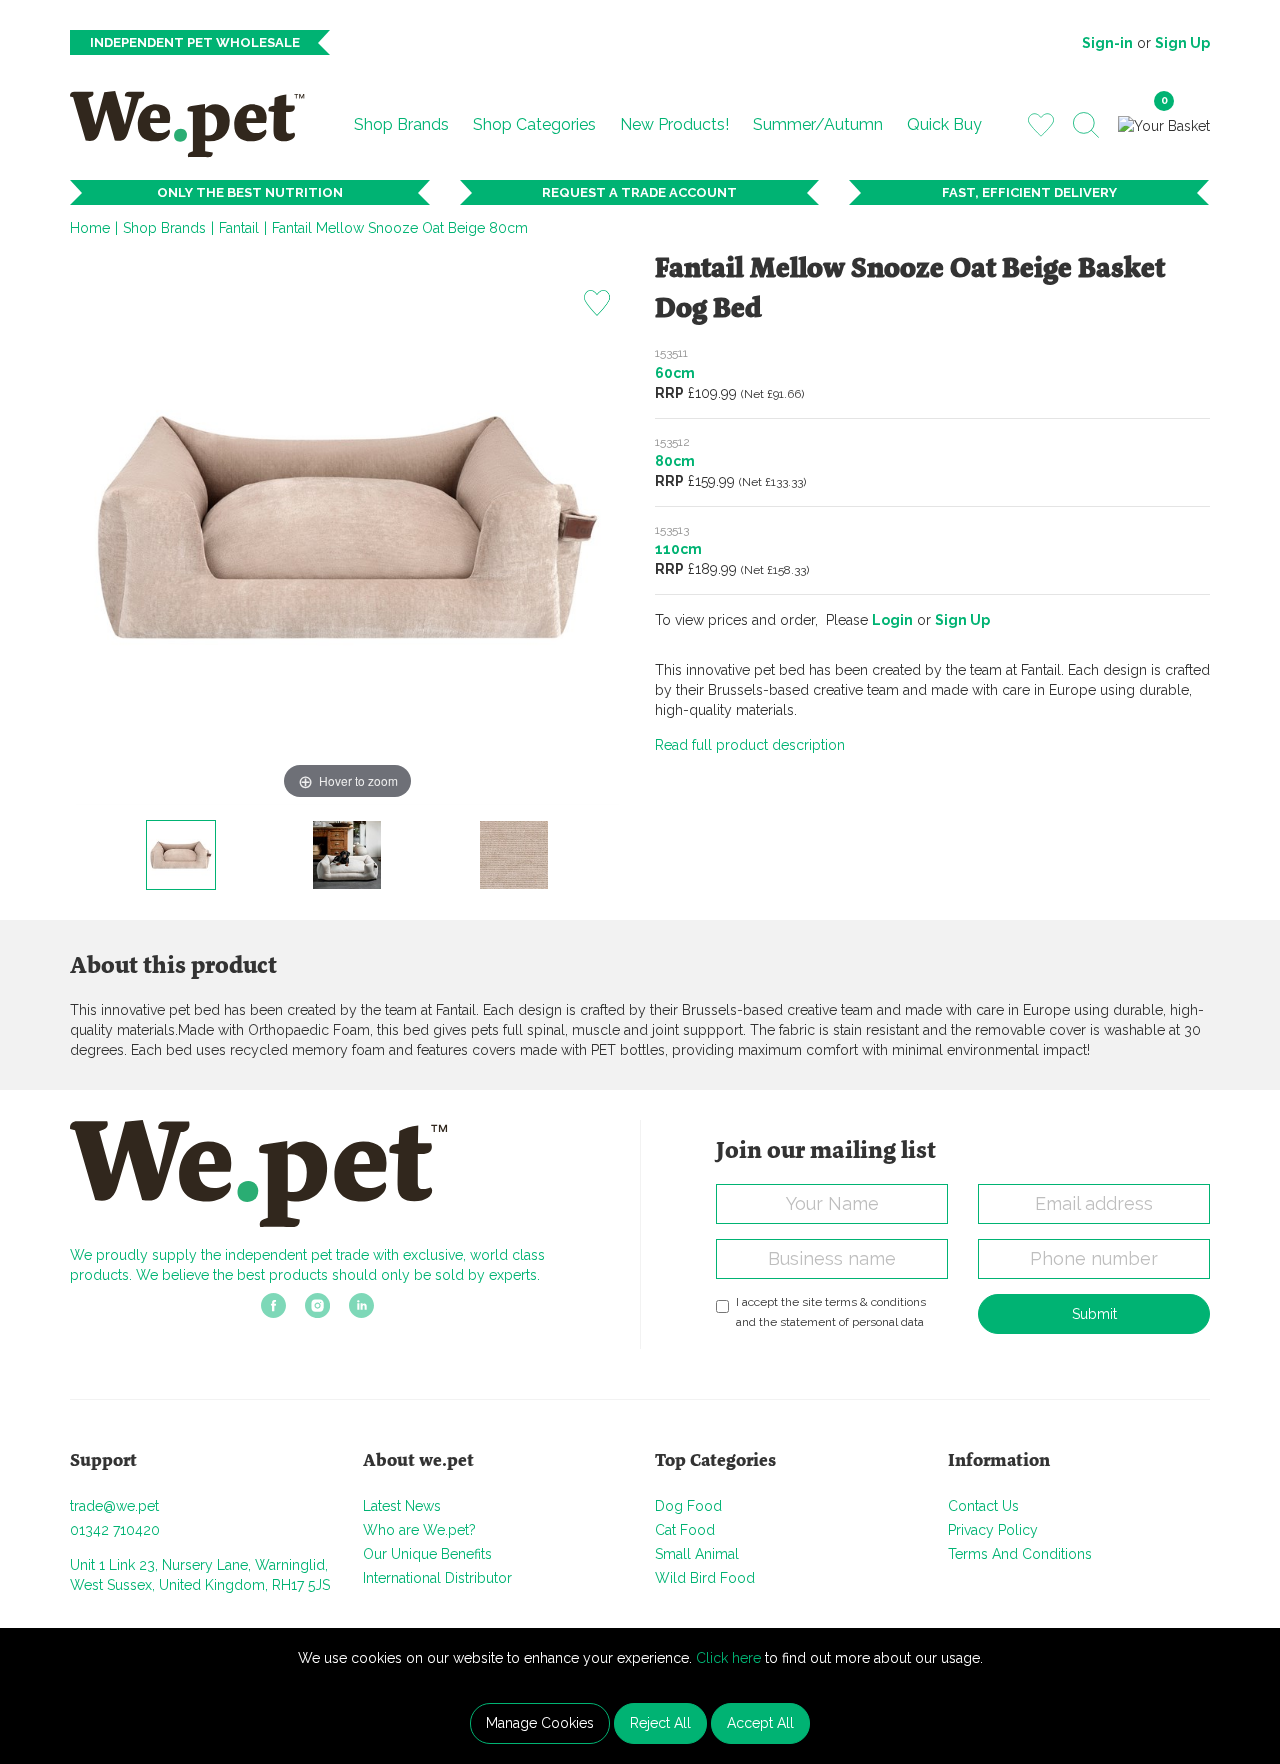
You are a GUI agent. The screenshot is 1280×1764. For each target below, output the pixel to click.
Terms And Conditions (1020, 1554)
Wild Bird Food (705, 1578)
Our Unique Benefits (427, 1554)
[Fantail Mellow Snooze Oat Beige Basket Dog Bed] (181, 855)
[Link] (273, 1312)
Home (90, 228)
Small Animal (697, 1554)
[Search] (1086, 125)
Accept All (760, 1723)
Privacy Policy (993, 1530)
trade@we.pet (114, 1506)
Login (892, 620)
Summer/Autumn (818, 124)
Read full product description (750, 745)
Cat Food (685, 1530)
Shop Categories (534, 124)
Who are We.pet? (419, 1530)
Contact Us (983, 1506)
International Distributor (437, 1578)
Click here (728, 1658)
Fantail (239, 228)
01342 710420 (115, 1530)
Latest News (402, 1506)
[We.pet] (195, 124)
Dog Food (688, 1506)
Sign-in (1107, 43)
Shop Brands (401, 124)
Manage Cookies (540, 1723)
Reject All (660, 1723)
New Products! (674, 124)
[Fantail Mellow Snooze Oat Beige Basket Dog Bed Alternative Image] (347, 855)
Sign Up (1182, 43)
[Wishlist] (1041, 124)
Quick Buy (944, 124)
